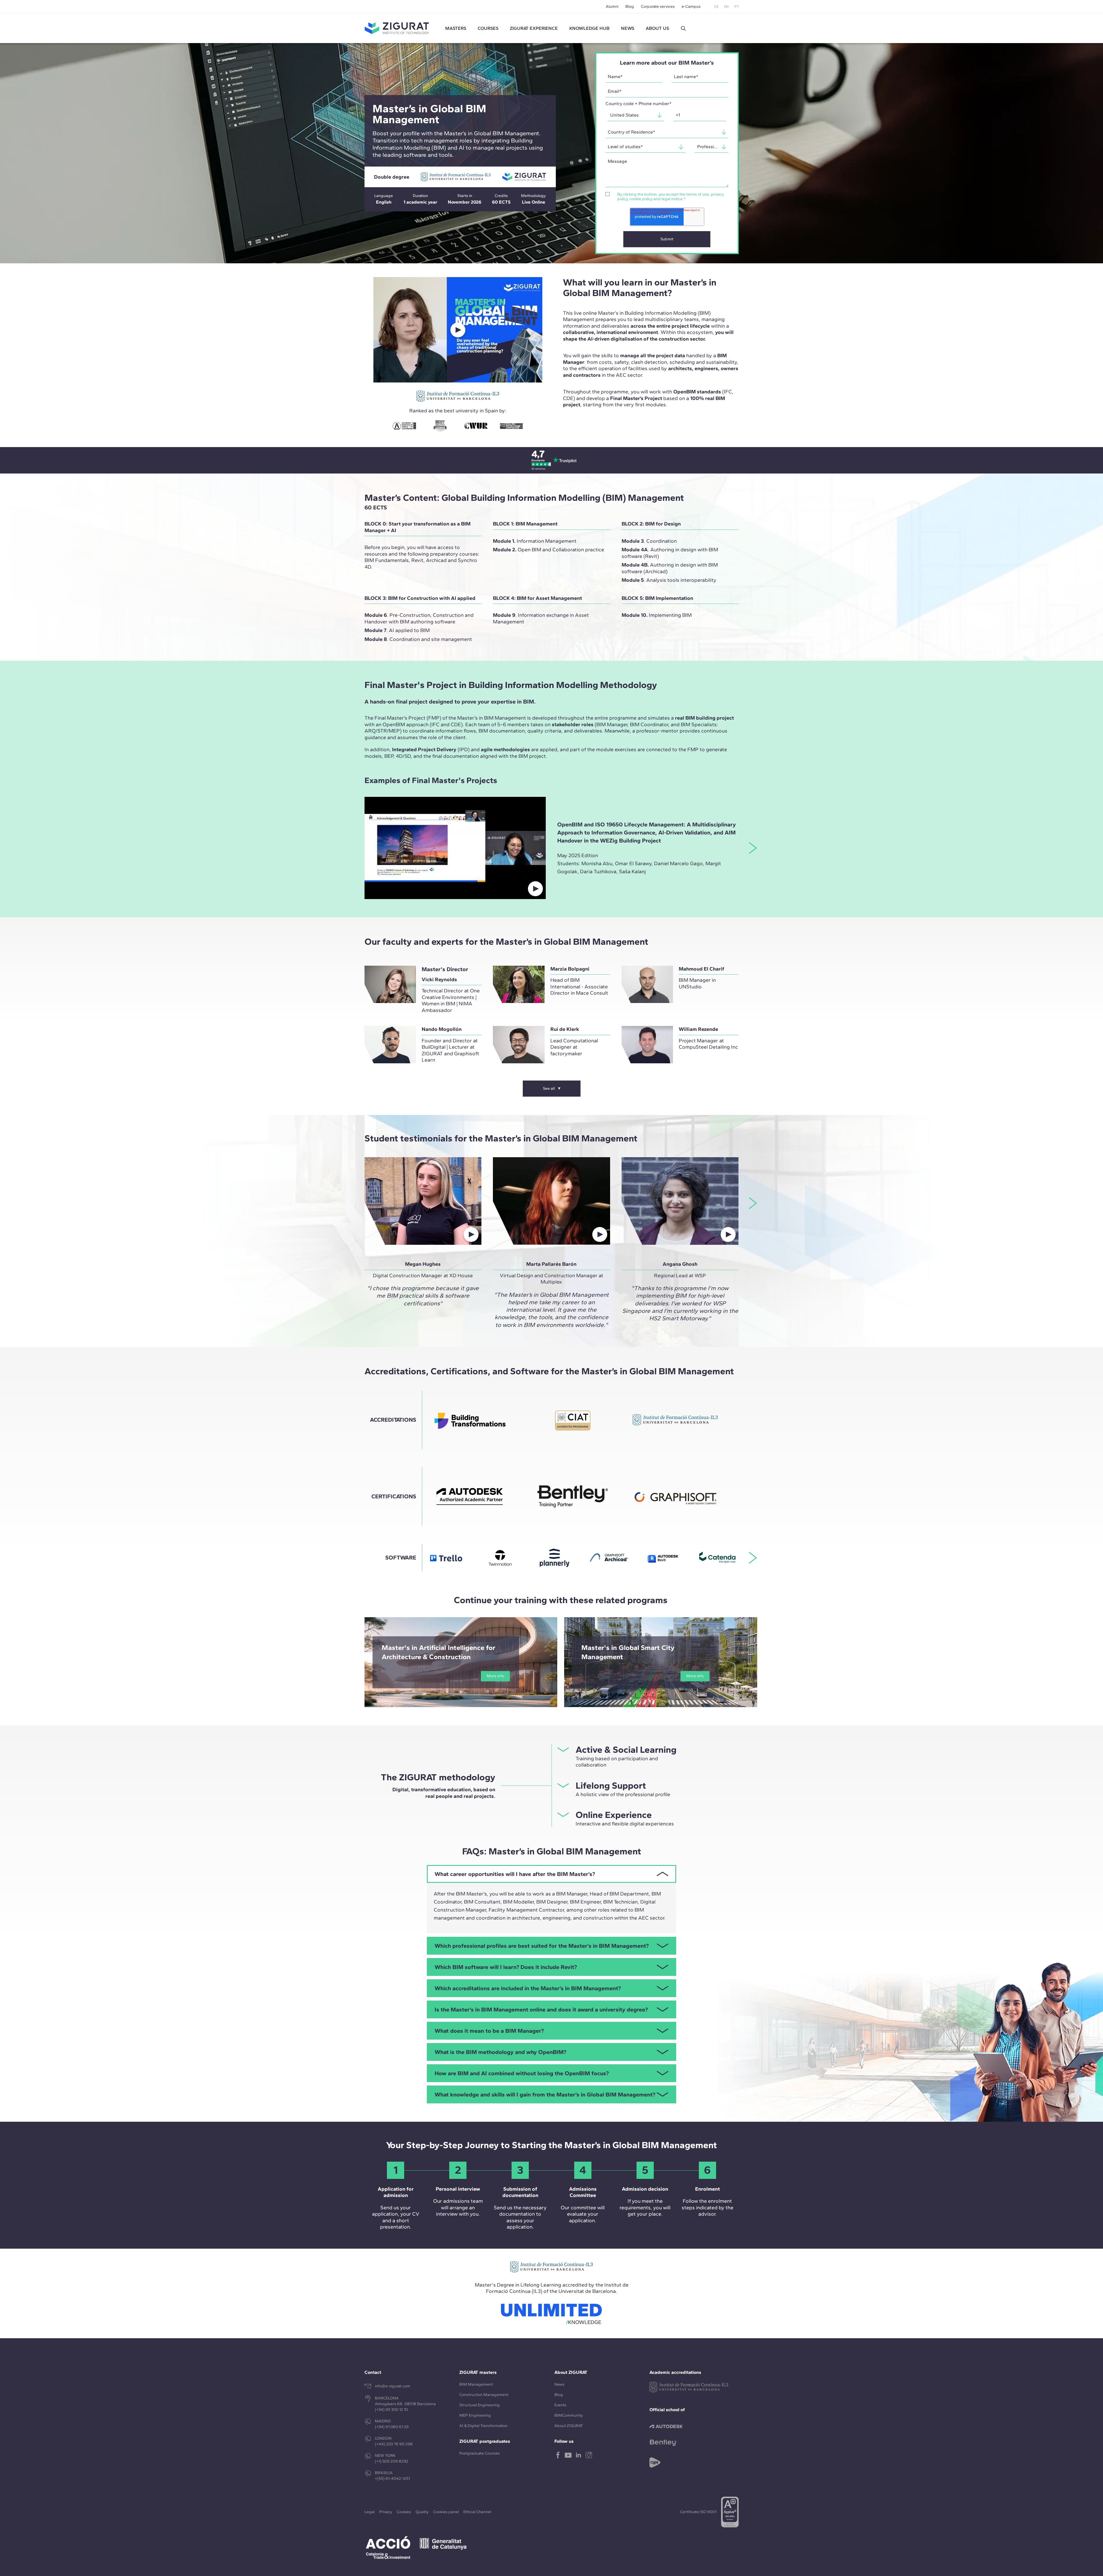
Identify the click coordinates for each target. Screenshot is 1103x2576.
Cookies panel (446, 2512)
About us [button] (657, 28)
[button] (683, 28)
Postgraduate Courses (480, 2453)
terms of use (698, 194)
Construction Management (484, 2395)
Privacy (386, 2512)
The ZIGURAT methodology (438, 1777)
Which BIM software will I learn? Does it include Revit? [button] (506, 1967)
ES (716, 7)
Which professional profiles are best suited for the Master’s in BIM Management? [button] (542, 1946)
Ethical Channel (477, 2512)
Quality (422, 2512)
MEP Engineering (475, 2415)
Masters (456, 28)
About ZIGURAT (569, 2426)
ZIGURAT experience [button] (534, 28)
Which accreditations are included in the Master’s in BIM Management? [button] (528, 1988)
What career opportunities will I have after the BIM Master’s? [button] (515, 1874)
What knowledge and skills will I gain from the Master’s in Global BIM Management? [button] (545, 2094)
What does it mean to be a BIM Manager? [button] (489, 2031)
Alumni (612, 6)
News (559, 2384)
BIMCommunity (569, 2415)
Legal (370, 2512)
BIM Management (476, 2384)
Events (560, 2405)
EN (726, 7)
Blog (630, 6)
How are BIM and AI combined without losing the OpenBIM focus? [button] (522, 2073)
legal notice (672, 199)
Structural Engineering (480, 2405)
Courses (488, 28)
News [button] (628, 28)
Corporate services (658, 6)
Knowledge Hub (589, 28)
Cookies (404, 2512)
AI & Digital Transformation (483, 2426)
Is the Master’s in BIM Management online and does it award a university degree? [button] (541, 2009)
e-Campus (691, 6)
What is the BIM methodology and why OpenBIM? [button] (500, 2052)
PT (737, 7)
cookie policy (641, 199)
